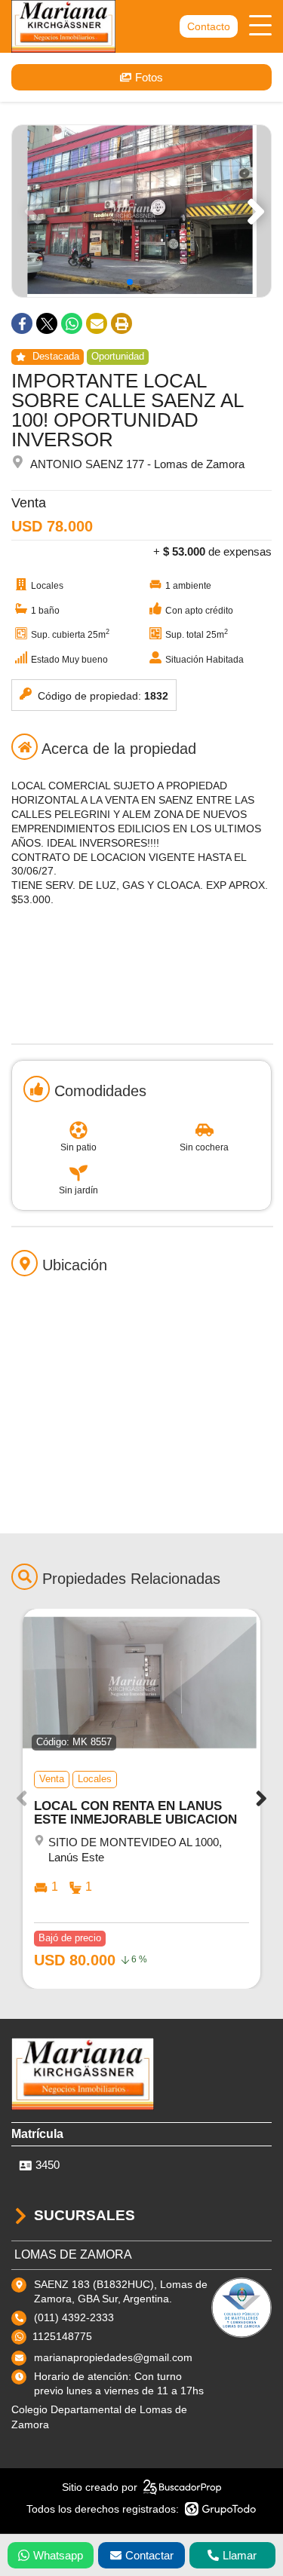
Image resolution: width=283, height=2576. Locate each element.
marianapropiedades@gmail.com (113, 2357)
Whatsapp (58, 2555)
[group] (141, 211)
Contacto (209, 26)
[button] (253, 211)
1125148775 (62, 2336)
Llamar (240, 2555)
